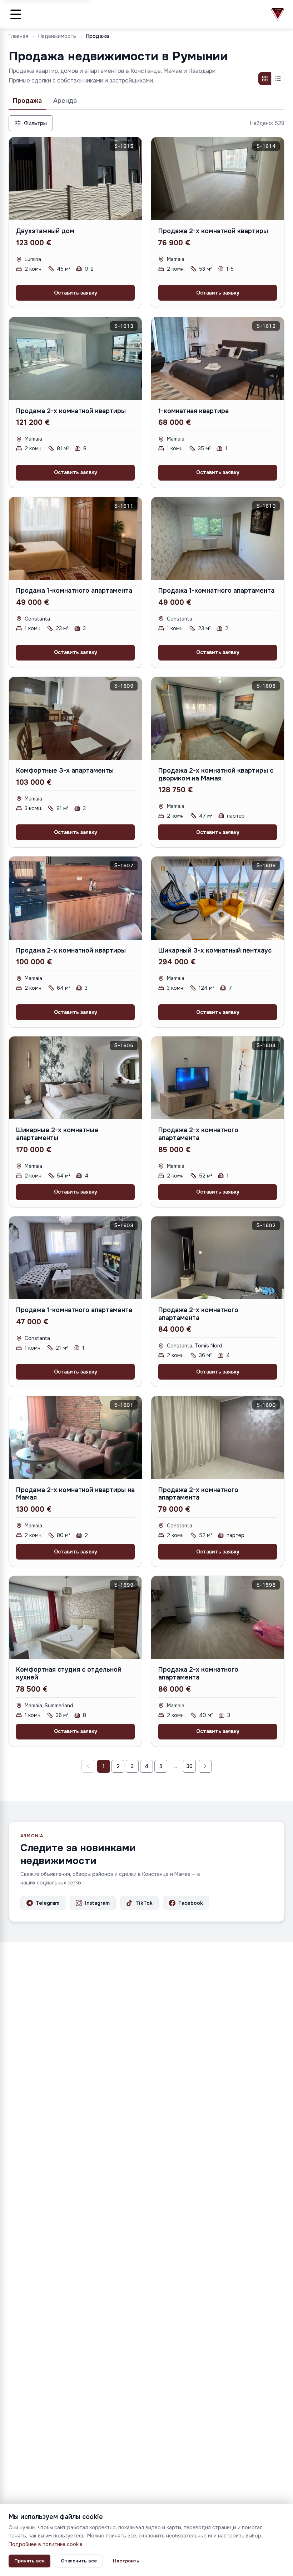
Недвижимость (57, 36)
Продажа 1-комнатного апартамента (74, 591)
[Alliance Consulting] (278, 14)
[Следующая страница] (205, 1766)
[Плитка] (265, 79)
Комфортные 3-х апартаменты (65, 770)
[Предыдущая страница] (88, 1766)
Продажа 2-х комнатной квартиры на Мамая (75, 1494)
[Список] (278, 79)
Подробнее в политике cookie (46, 2544)
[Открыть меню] (16, 14)
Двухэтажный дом (45, 231)
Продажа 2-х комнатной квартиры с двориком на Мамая (216, 774)
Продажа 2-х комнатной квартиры (213, 231)
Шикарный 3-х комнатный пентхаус (215, 950)
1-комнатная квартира (193, 411)
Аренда (65, 101)
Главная (18, 36)
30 (190, 1766)
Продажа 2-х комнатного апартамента (198, 1134)
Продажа (27, 101)
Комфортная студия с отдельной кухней (69, 1673)
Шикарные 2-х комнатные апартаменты (57, 1134)
